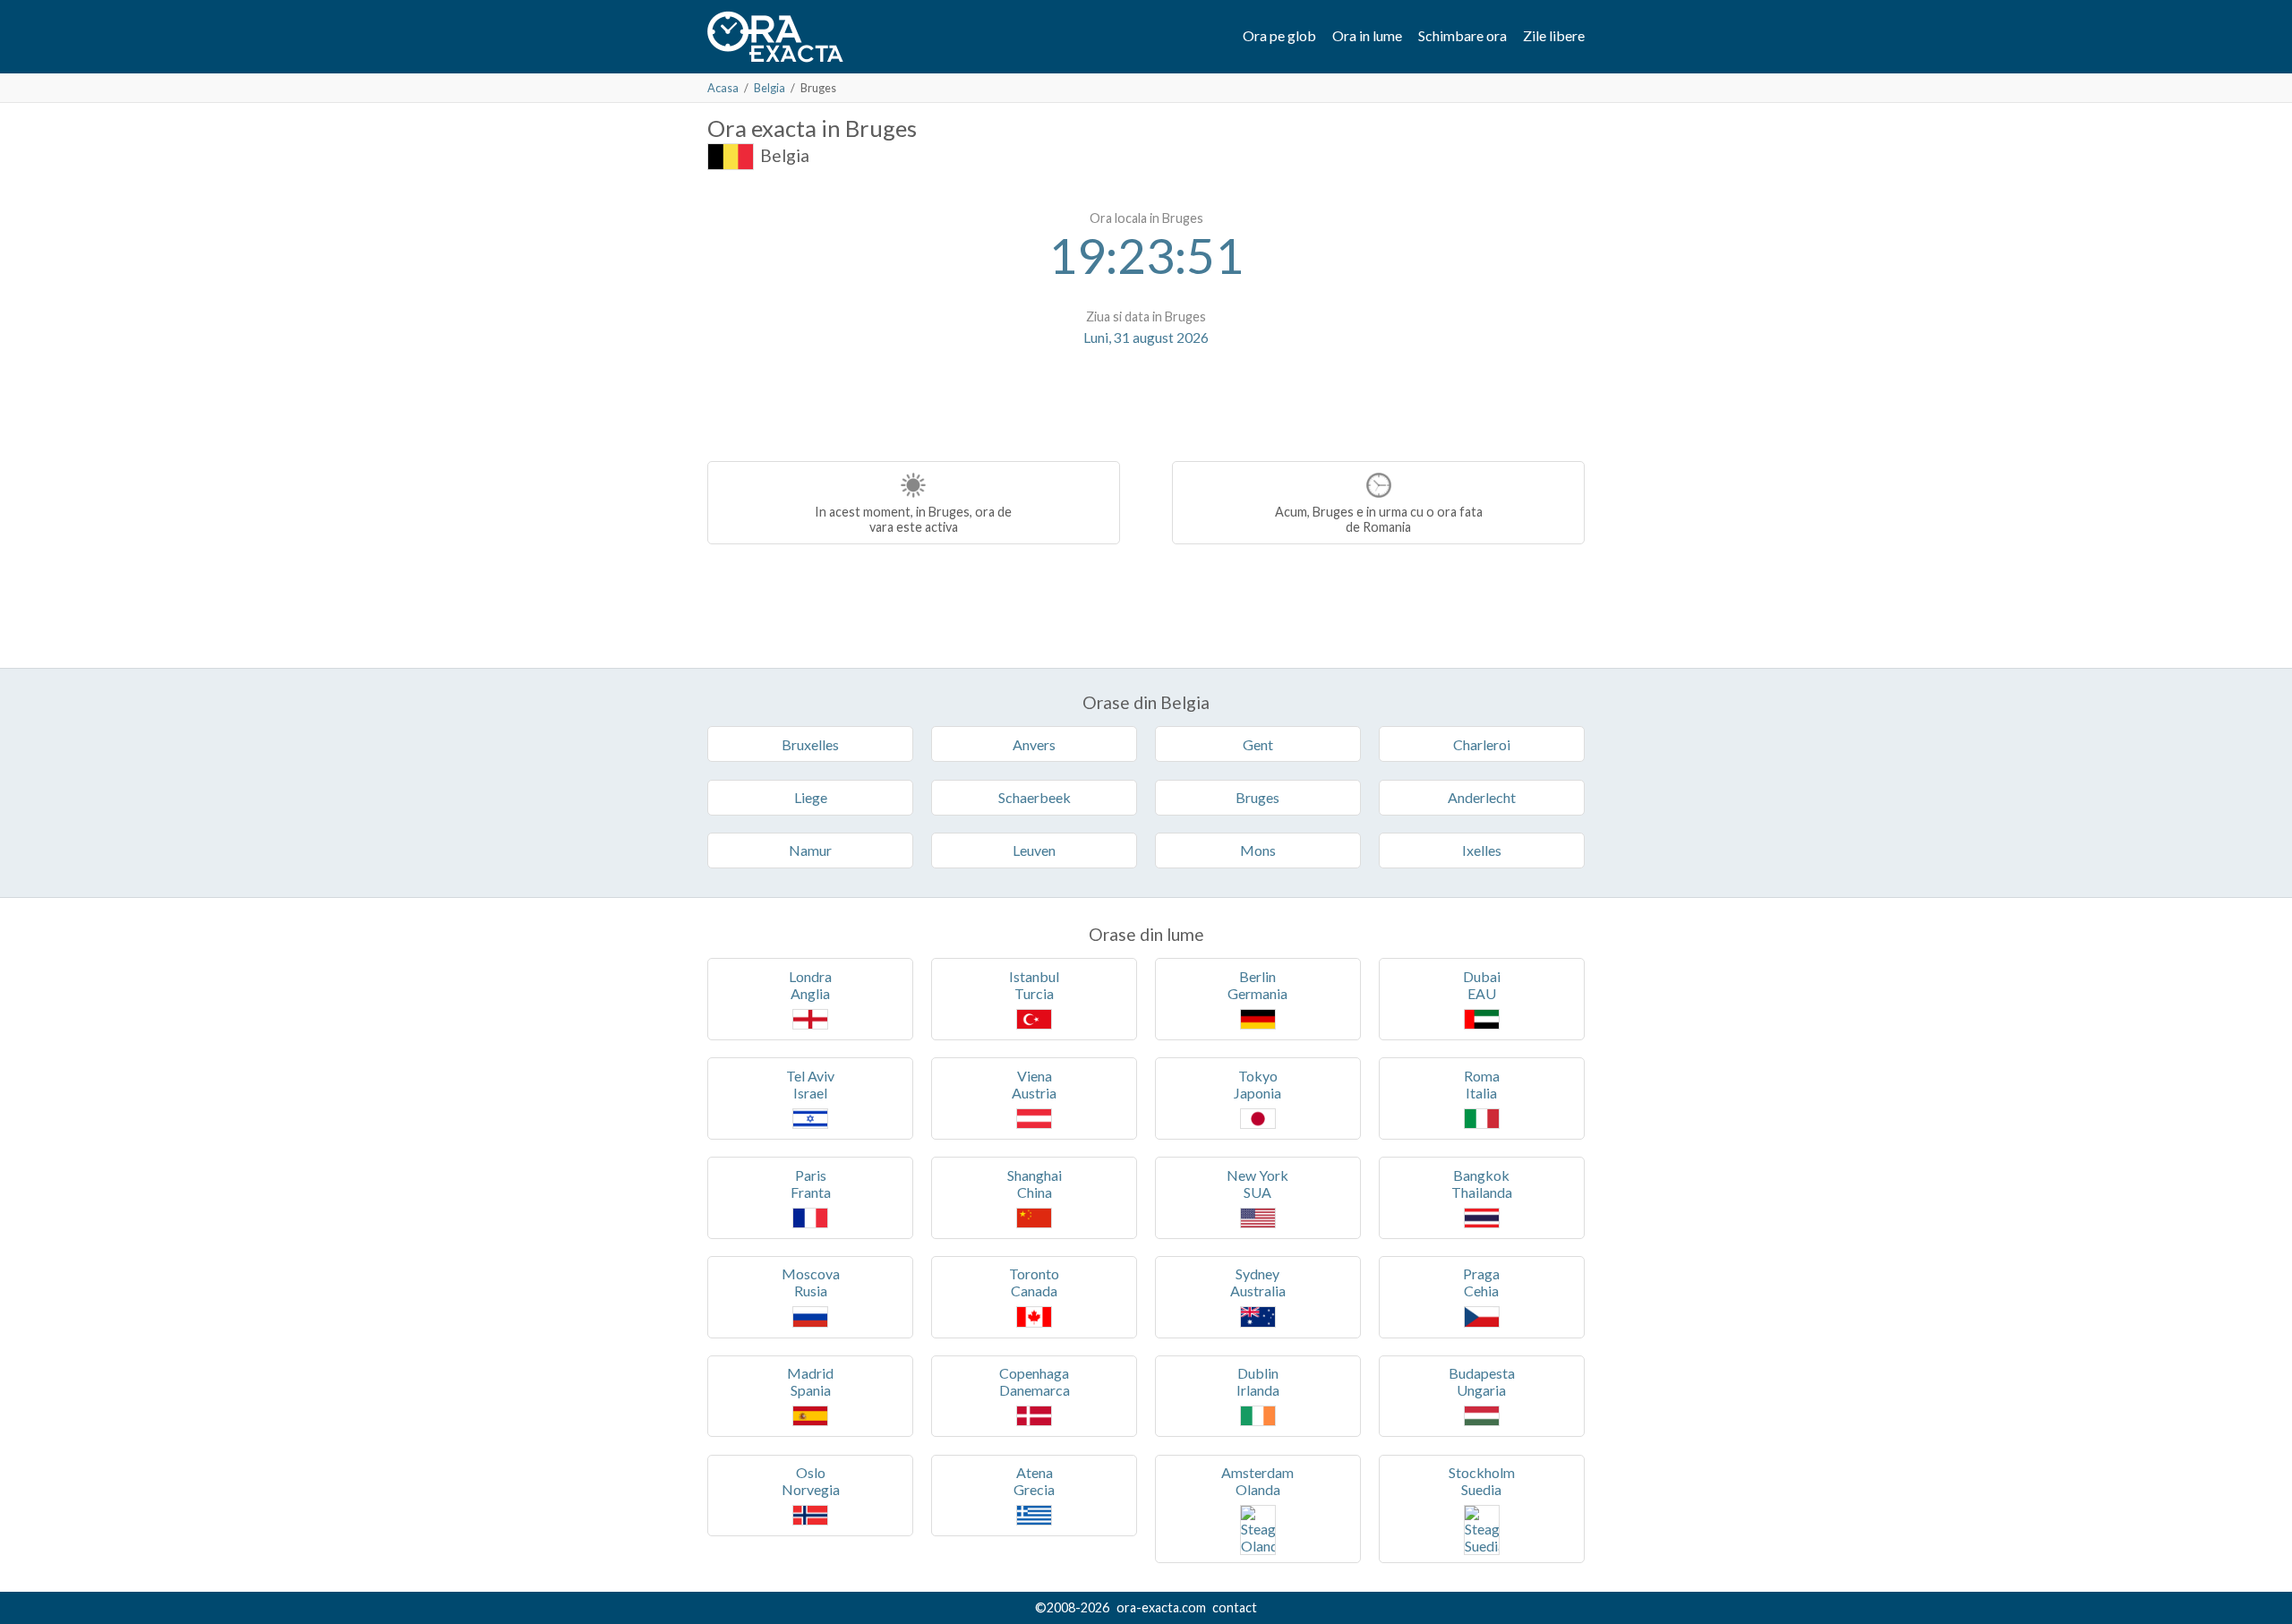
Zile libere (1554, 35)
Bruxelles (810, 744)
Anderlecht (1482, 797)
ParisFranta (811, 1184)
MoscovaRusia (811, 1282)
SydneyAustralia (1258, 1282)
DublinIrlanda (1258, 1381)
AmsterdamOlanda (1257, 1481)
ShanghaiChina (1035, 1184)
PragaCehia (1481, 1282)
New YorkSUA (1257, 1184)
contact (1235, 1607)
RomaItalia (1482, 1084)
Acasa (723, 88)
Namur (810, 850)
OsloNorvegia (811, 1481)
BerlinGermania (1257, 985)
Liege (811, 797)
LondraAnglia (810, 985)
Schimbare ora (1462, 35)
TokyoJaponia (1257, 1084)
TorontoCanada (1034, 1282)
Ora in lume (1367, 35)
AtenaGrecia (1034, 1481)
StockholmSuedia (1482, 1481)
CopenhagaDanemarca (1035, 1381)
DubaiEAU (1482, 985)
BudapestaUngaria (1482, 1381)
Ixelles (1482, 850)
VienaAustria (1034, 1084)
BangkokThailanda (1482, 1184)
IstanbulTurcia (1034, 985)
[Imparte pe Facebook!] (1148, 392)
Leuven (1034, 850)
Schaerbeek (1035, 797)
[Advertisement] (858, 313)
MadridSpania (810, 1381)
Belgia (770, 88)
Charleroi (1482, 744)
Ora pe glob (1279, 35)
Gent (1258, 744)
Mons (1258, 850)
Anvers (1034, 744)
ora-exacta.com (1161, 1607)
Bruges (1257, 797)
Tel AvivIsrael (810, 1084)
